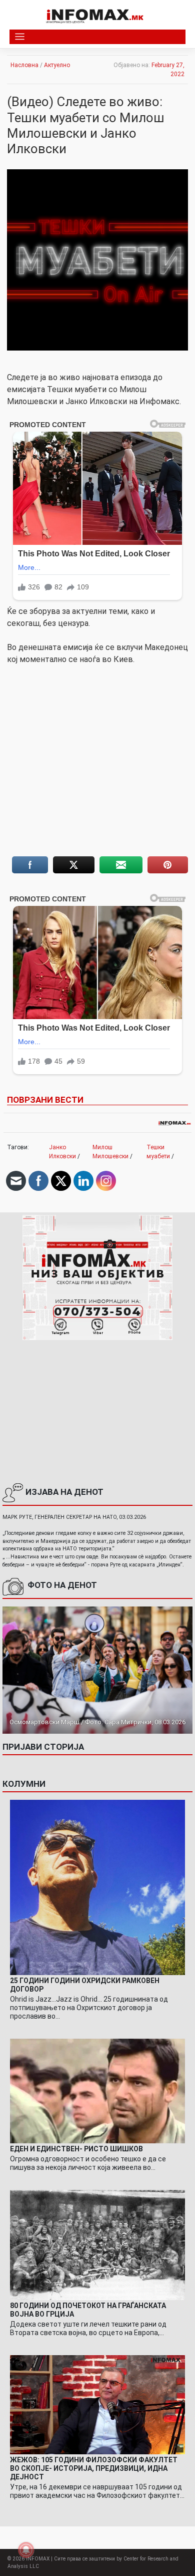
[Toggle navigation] (20, 37)
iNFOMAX (38, 2559)
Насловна (24, 65)
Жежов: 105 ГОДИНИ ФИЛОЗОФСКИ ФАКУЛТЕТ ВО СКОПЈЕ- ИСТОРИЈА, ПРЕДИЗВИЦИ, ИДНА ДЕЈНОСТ (94, 2468)
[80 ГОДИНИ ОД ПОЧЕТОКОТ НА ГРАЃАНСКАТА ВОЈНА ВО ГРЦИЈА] (97, 2244)
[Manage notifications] (26, 2550)
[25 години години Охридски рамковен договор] (97, 1887)
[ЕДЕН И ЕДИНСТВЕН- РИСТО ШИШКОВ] (97, 2091)
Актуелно (57, 65)
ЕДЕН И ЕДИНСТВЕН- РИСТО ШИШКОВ (76, 2149)
